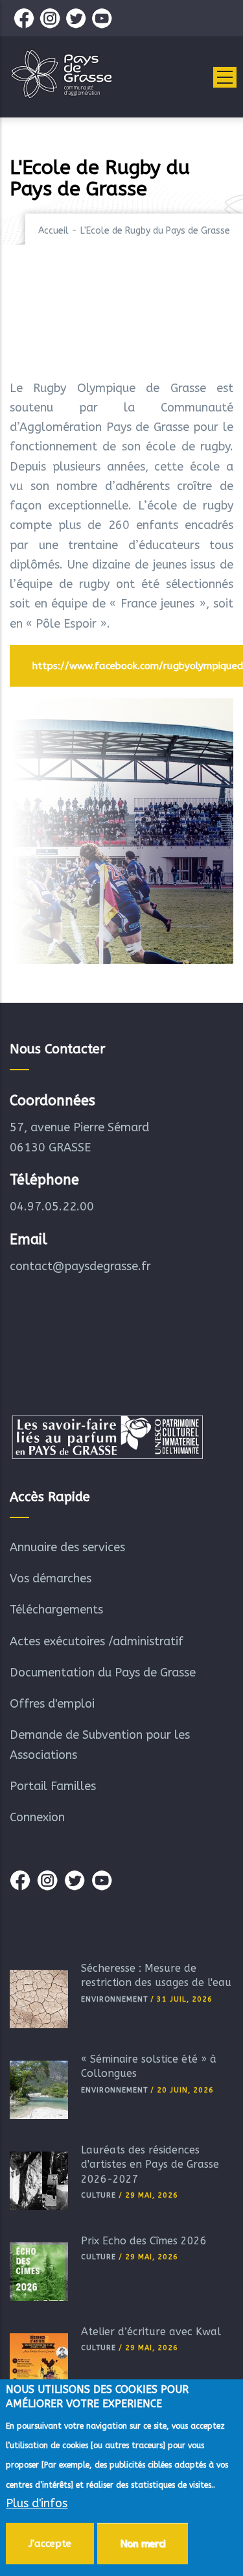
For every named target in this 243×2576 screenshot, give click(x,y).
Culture (98, 2195)
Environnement (114, 1999)
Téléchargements (56, 1610)
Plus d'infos (37, 2503)
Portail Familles (53, 1786)
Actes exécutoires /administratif (97, 1641)
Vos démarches (51, 1578)
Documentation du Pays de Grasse (103, 1673)
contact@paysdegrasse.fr (80, 1266)
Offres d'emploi (52, 1704)
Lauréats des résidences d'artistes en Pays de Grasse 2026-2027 (150, 2165)
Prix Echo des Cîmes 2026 (144, 2241)
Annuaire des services (67, 1547)
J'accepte (50, 2544)
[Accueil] (62, 74)
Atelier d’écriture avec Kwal (151, 2332)
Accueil (53, 231)
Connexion (37, 1817)
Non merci (143, 2544)
